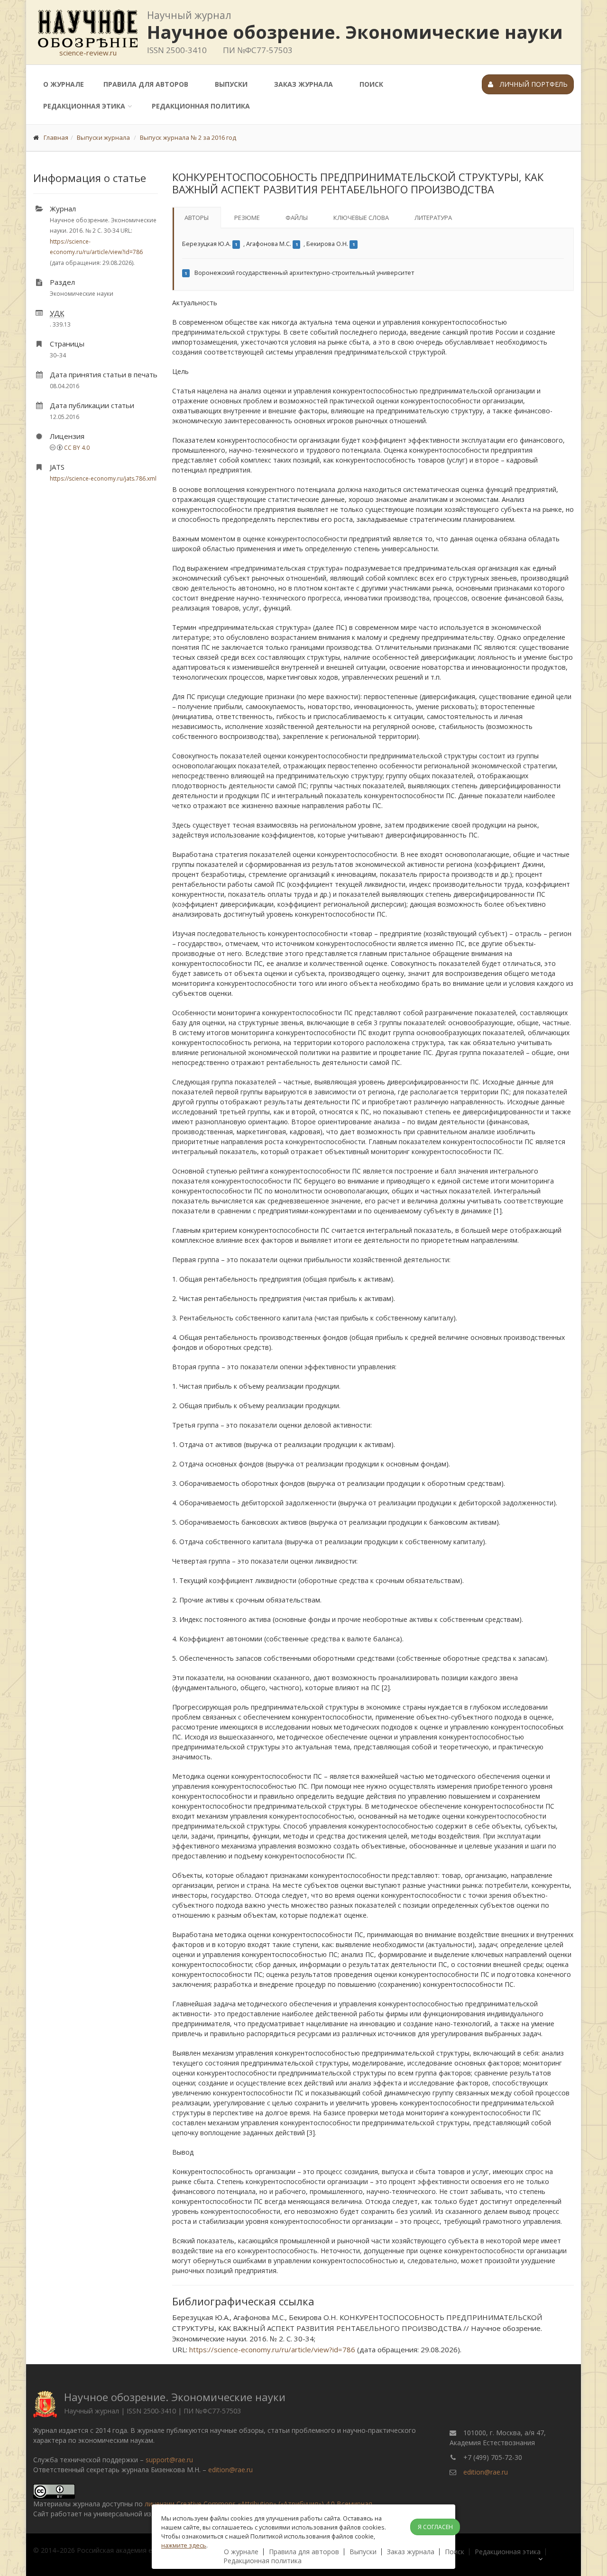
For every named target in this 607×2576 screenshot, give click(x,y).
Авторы (197, 218)
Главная (56, 137)
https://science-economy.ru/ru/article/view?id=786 (272, 2349)
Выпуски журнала (103, 137)
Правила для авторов (146, 84)
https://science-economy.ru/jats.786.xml (103, 478)
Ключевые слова (361, 218)
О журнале (64, 84)
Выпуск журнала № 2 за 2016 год (188, 137)
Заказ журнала (303, 84)
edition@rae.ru (230, 2470)
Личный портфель (533, 84)
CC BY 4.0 (77, 448)
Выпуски (231, 84)
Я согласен (435, 2527)
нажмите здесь (184, 2545)
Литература (433, 218)
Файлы (297, 218)
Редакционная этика (84, 106)
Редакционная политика (201, 106)
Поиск (371, 84)
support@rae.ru (169, 2460)
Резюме (247, 218)
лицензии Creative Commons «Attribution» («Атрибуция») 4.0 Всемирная (258, 2504)
